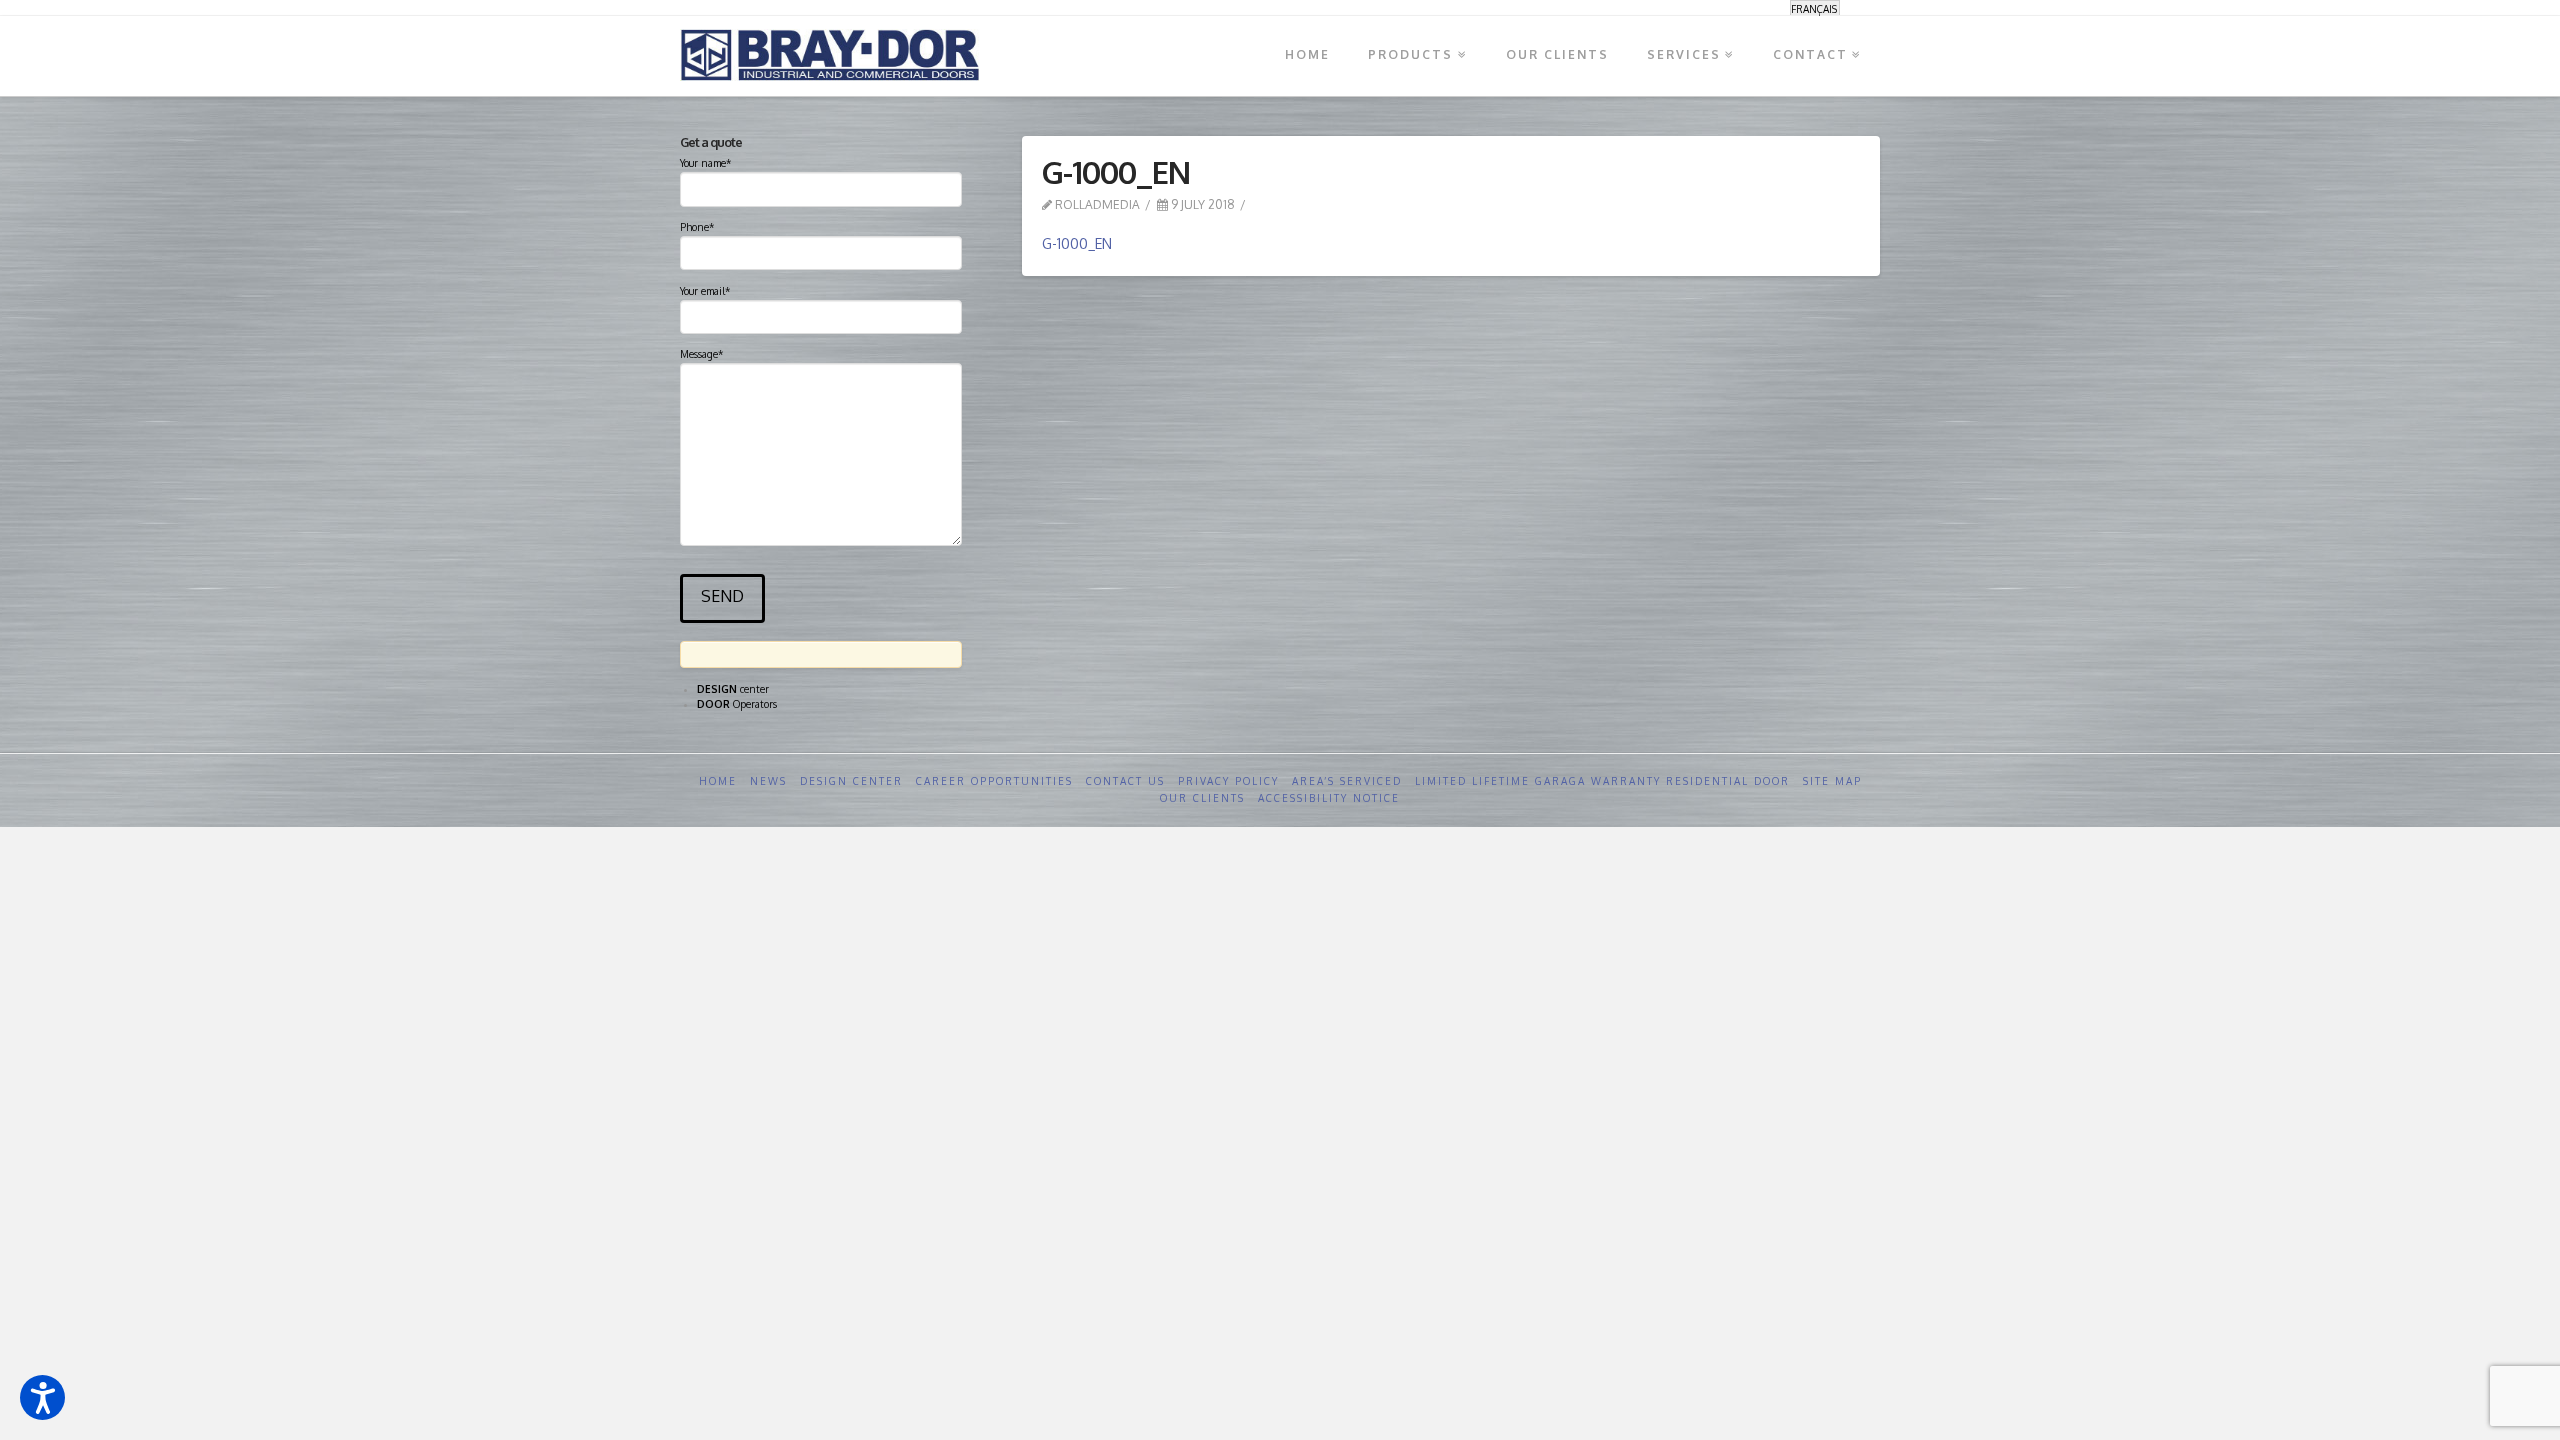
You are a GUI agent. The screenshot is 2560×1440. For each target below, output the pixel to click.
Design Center (851, 781)
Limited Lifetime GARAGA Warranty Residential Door (1602, 781)
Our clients (1202, 798)
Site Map (1832, 781)
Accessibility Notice (1329, 798)
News (768, 781)
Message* (701, 354)
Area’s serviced (1347, 781)
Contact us (1125, 781)
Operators (737, 704)
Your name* (705, 163)
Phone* (697, 227)
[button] (42, 1397)
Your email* (705, 291)
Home (718, 781)
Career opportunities (994, 781)
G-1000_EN (1077, 243)
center (733, 689)
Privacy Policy (1228, 781)
